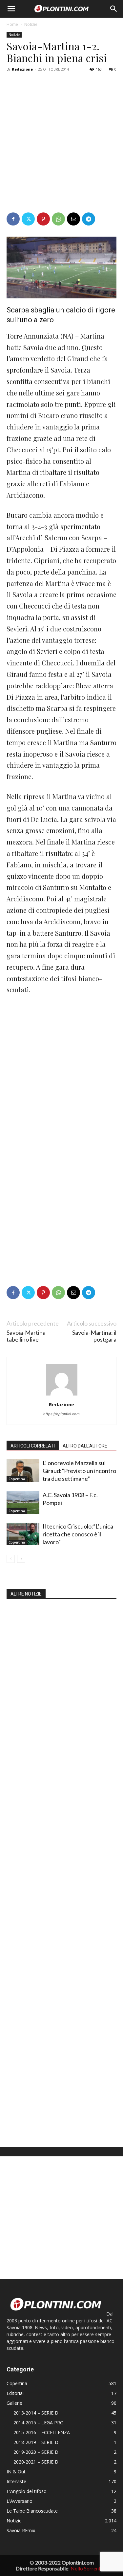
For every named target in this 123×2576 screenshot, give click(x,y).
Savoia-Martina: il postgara (94, 1336)
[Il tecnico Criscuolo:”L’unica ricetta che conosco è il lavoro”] (23, 1534)
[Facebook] (13, 219)
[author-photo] (62, 1395)
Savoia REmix (21, 2530)
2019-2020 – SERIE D (36, 2452)
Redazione (22, 69)
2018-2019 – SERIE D (36, 2442)
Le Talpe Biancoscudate (32, 2511)
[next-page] (21, 1559)
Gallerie (14, 2403)
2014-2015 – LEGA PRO (39, 2423)
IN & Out (16, 2472)
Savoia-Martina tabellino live (26, 1336)
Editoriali (16, 2393)
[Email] (73, 219)
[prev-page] (11, 1559)
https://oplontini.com (61, 1414)
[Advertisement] (61, 139)
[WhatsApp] (58, 219)
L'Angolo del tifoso (27, 2491)
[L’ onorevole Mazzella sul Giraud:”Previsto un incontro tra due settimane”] (23, 1471)
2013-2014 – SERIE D (36, 2413)
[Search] (114, 9)
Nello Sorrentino (89, 2568)
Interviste (16, 2481)
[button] (11, 9)
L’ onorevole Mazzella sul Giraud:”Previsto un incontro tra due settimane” (79, 1471)
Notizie (31, 24)
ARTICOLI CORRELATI (33, 1446)
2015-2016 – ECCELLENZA (42, 2432)
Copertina (17, 1479)
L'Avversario (20, 2501)
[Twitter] (28, 219)
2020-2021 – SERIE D (36, 2462)
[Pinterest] (43, 219)
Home (12, 24)
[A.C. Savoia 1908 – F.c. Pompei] (23, 1503)
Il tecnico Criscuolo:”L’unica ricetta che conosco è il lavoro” (78, 1534)
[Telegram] (89, 219)
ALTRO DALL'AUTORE (85, 1446)
